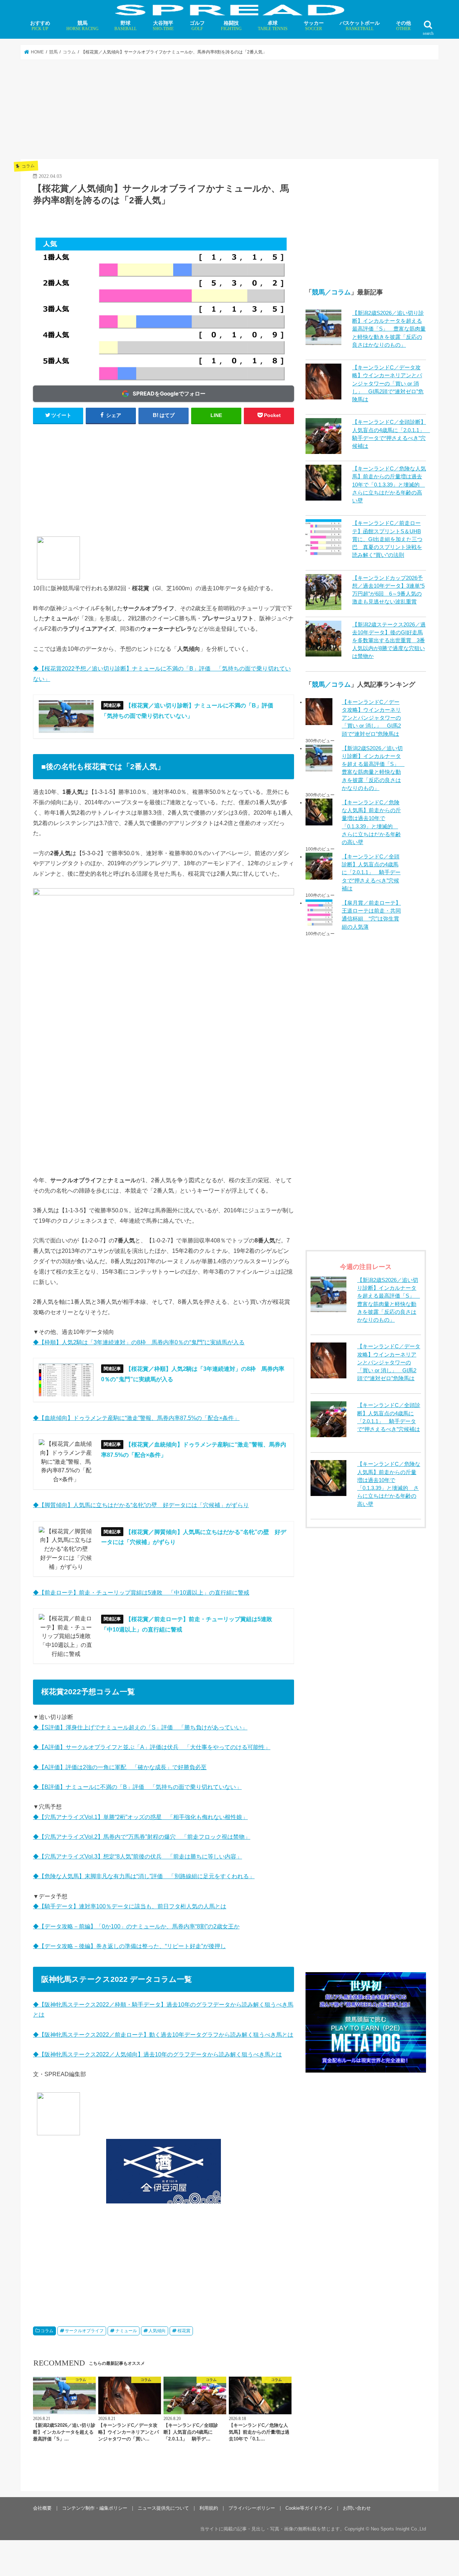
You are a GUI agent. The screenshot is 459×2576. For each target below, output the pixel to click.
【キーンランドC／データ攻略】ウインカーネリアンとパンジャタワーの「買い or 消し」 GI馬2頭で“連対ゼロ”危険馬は (388, 383)
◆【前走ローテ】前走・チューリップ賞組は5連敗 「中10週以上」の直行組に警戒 (141, 1592)
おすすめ (40, 26)
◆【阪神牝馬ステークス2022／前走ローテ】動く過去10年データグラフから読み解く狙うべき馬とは (163, 2035)
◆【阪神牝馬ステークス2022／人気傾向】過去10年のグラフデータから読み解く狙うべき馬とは (157, 2054)
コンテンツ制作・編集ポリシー (95, 2508)
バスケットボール (360, 26)
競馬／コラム (331, 292)
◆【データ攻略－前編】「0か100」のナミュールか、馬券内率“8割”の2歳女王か (136, 1926)
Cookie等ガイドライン (309, 2508)
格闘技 (231, 26)
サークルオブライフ (84, 2331)
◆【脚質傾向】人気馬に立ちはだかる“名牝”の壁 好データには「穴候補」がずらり (141, 1505)
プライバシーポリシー (252, 2508)
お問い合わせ (357, 2508)
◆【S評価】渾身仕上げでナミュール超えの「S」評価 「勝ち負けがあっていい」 (140, 1727)
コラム (47, 2331)
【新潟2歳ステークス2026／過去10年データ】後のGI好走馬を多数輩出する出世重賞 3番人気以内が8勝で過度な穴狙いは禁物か (389, 641)
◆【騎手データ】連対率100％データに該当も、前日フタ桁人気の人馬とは (130, 1906)
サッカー (314, 26)
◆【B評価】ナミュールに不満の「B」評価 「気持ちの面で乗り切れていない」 (137, 1787)
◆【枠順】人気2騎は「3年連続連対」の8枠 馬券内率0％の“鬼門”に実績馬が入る (139, 1342)
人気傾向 (157, 2331)
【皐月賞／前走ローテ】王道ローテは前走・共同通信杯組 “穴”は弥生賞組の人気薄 (371, 915)
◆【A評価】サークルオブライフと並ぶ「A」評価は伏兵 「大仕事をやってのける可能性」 (152, 1747)
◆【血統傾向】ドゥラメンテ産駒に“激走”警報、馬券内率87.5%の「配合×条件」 (136, 1418)
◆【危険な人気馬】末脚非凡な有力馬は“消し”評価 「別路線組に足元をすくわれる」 (144, 1876)
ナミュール (126, 2331)
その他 (403, 26)
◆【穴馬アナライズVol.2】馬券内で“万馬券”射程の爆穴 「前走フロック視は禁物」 (142, 1837)
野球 (126, 26)
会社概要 (42, 2508)
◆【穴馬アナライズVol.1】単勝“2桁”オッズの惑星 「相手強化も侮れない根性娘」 (140, 1817)
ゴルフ (197, 26)
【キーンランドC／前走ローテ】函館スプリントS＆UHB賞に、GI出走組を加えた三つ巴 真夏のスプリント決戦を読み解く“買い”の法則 (387, 539)
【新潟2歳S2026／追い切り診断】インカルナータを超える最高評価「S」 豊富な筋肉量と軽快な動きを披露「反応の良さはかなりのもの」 (389, 329)
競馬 (82, 26)
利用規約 (209, 2508)
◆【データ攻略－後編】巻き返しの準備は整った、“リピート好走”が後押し (129, 1946)
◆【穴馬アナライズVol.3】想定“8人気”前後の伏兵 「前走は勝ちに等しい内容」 (138, 1856)
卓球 (273, 26)
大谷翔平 (163, 26)
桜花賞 (184, 2331)
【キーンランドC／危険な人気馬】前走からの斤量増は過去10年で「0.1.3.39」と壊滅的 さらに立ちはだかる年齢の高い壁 (389, 485)
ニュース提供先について (163, 2508)
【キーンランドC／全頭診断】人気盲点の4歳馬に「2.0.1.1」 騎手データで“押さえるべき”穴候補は (371, 873)
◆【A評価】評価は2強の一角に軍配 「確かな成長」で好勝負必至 (120, 1767)
